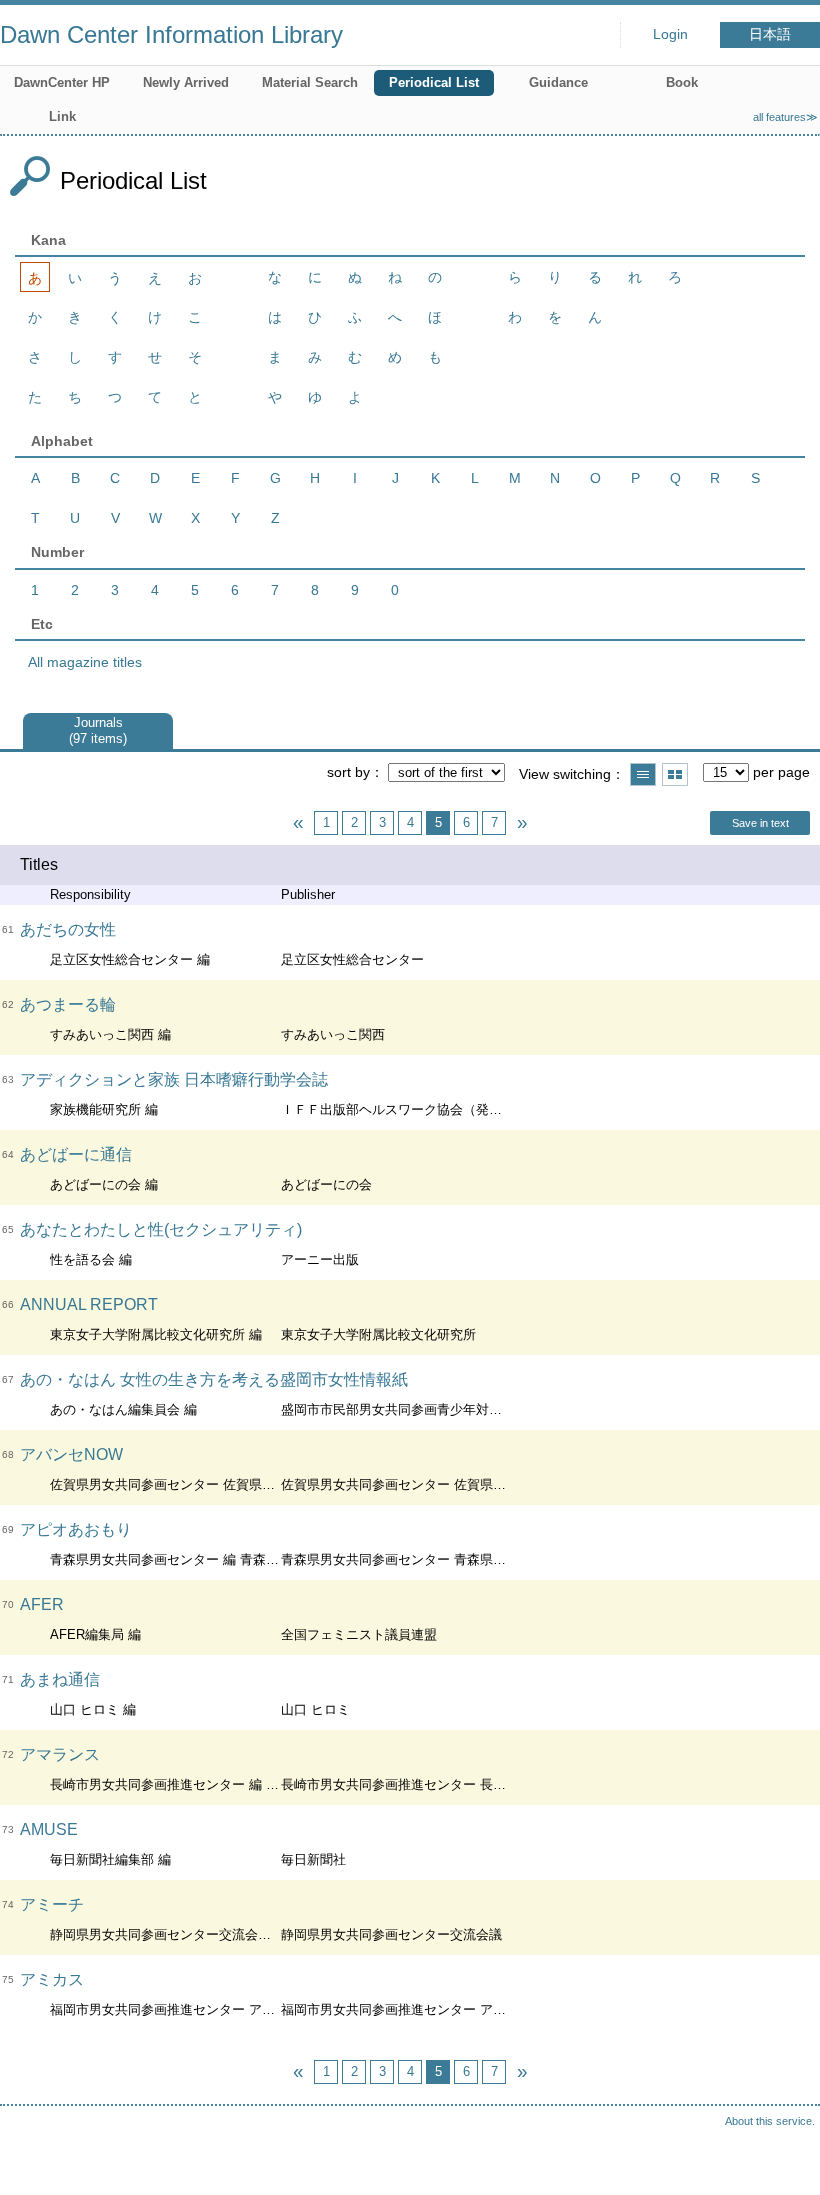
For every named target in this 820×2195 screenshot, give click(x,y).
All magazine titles (85, 662)
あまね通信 (60, 1679)
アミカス (52, 1979)
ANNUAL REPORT (89, 1304)
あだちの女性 (68, 929)
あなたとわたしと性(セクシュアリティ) (161, 1229)
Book (682, 82)
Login (670, 34)
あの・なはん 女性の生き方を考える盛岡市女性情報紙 (214, 1379)
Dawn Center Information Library (171, 34)
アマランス (60, 1754)
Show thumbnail (675, 774)
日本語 (770, 34)
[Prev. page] (298, 823)
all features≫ (785, 117)
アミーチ (52, 1904)
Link (62, 116)
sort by (348, 772)
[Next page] (522, 823)
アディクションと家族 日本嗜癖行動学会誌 (174, 1079)
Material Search (310, 82)
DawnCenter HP (62, 82)
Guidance (558, 82)
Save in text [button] (760, 823)
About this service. (770, 2121)
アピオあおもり (76, 1529)
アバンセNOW (71, 1454)
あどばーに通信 (76, 1154)
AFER (42, 1604)
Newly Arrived (186, 82)
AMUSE (49, 1829)
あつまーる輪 (68, 1004)
